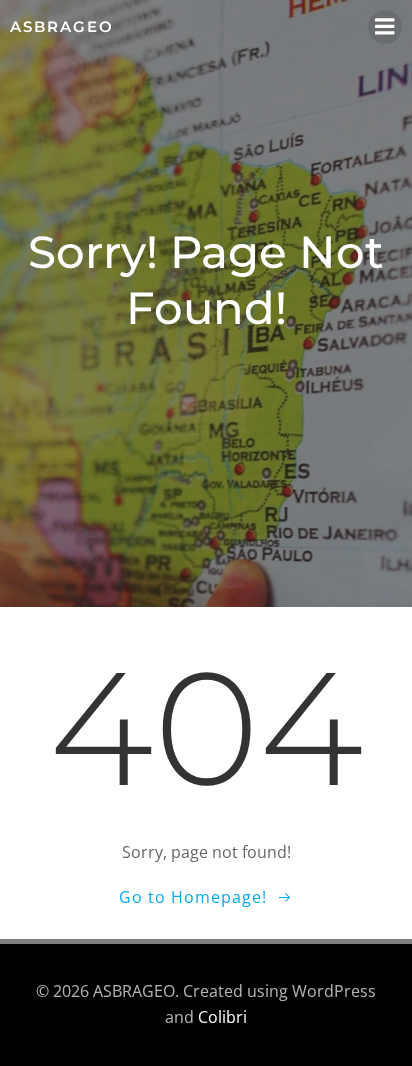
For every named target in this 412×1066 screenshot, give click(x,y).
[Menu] (385, 27)
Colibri (222, 1017)
